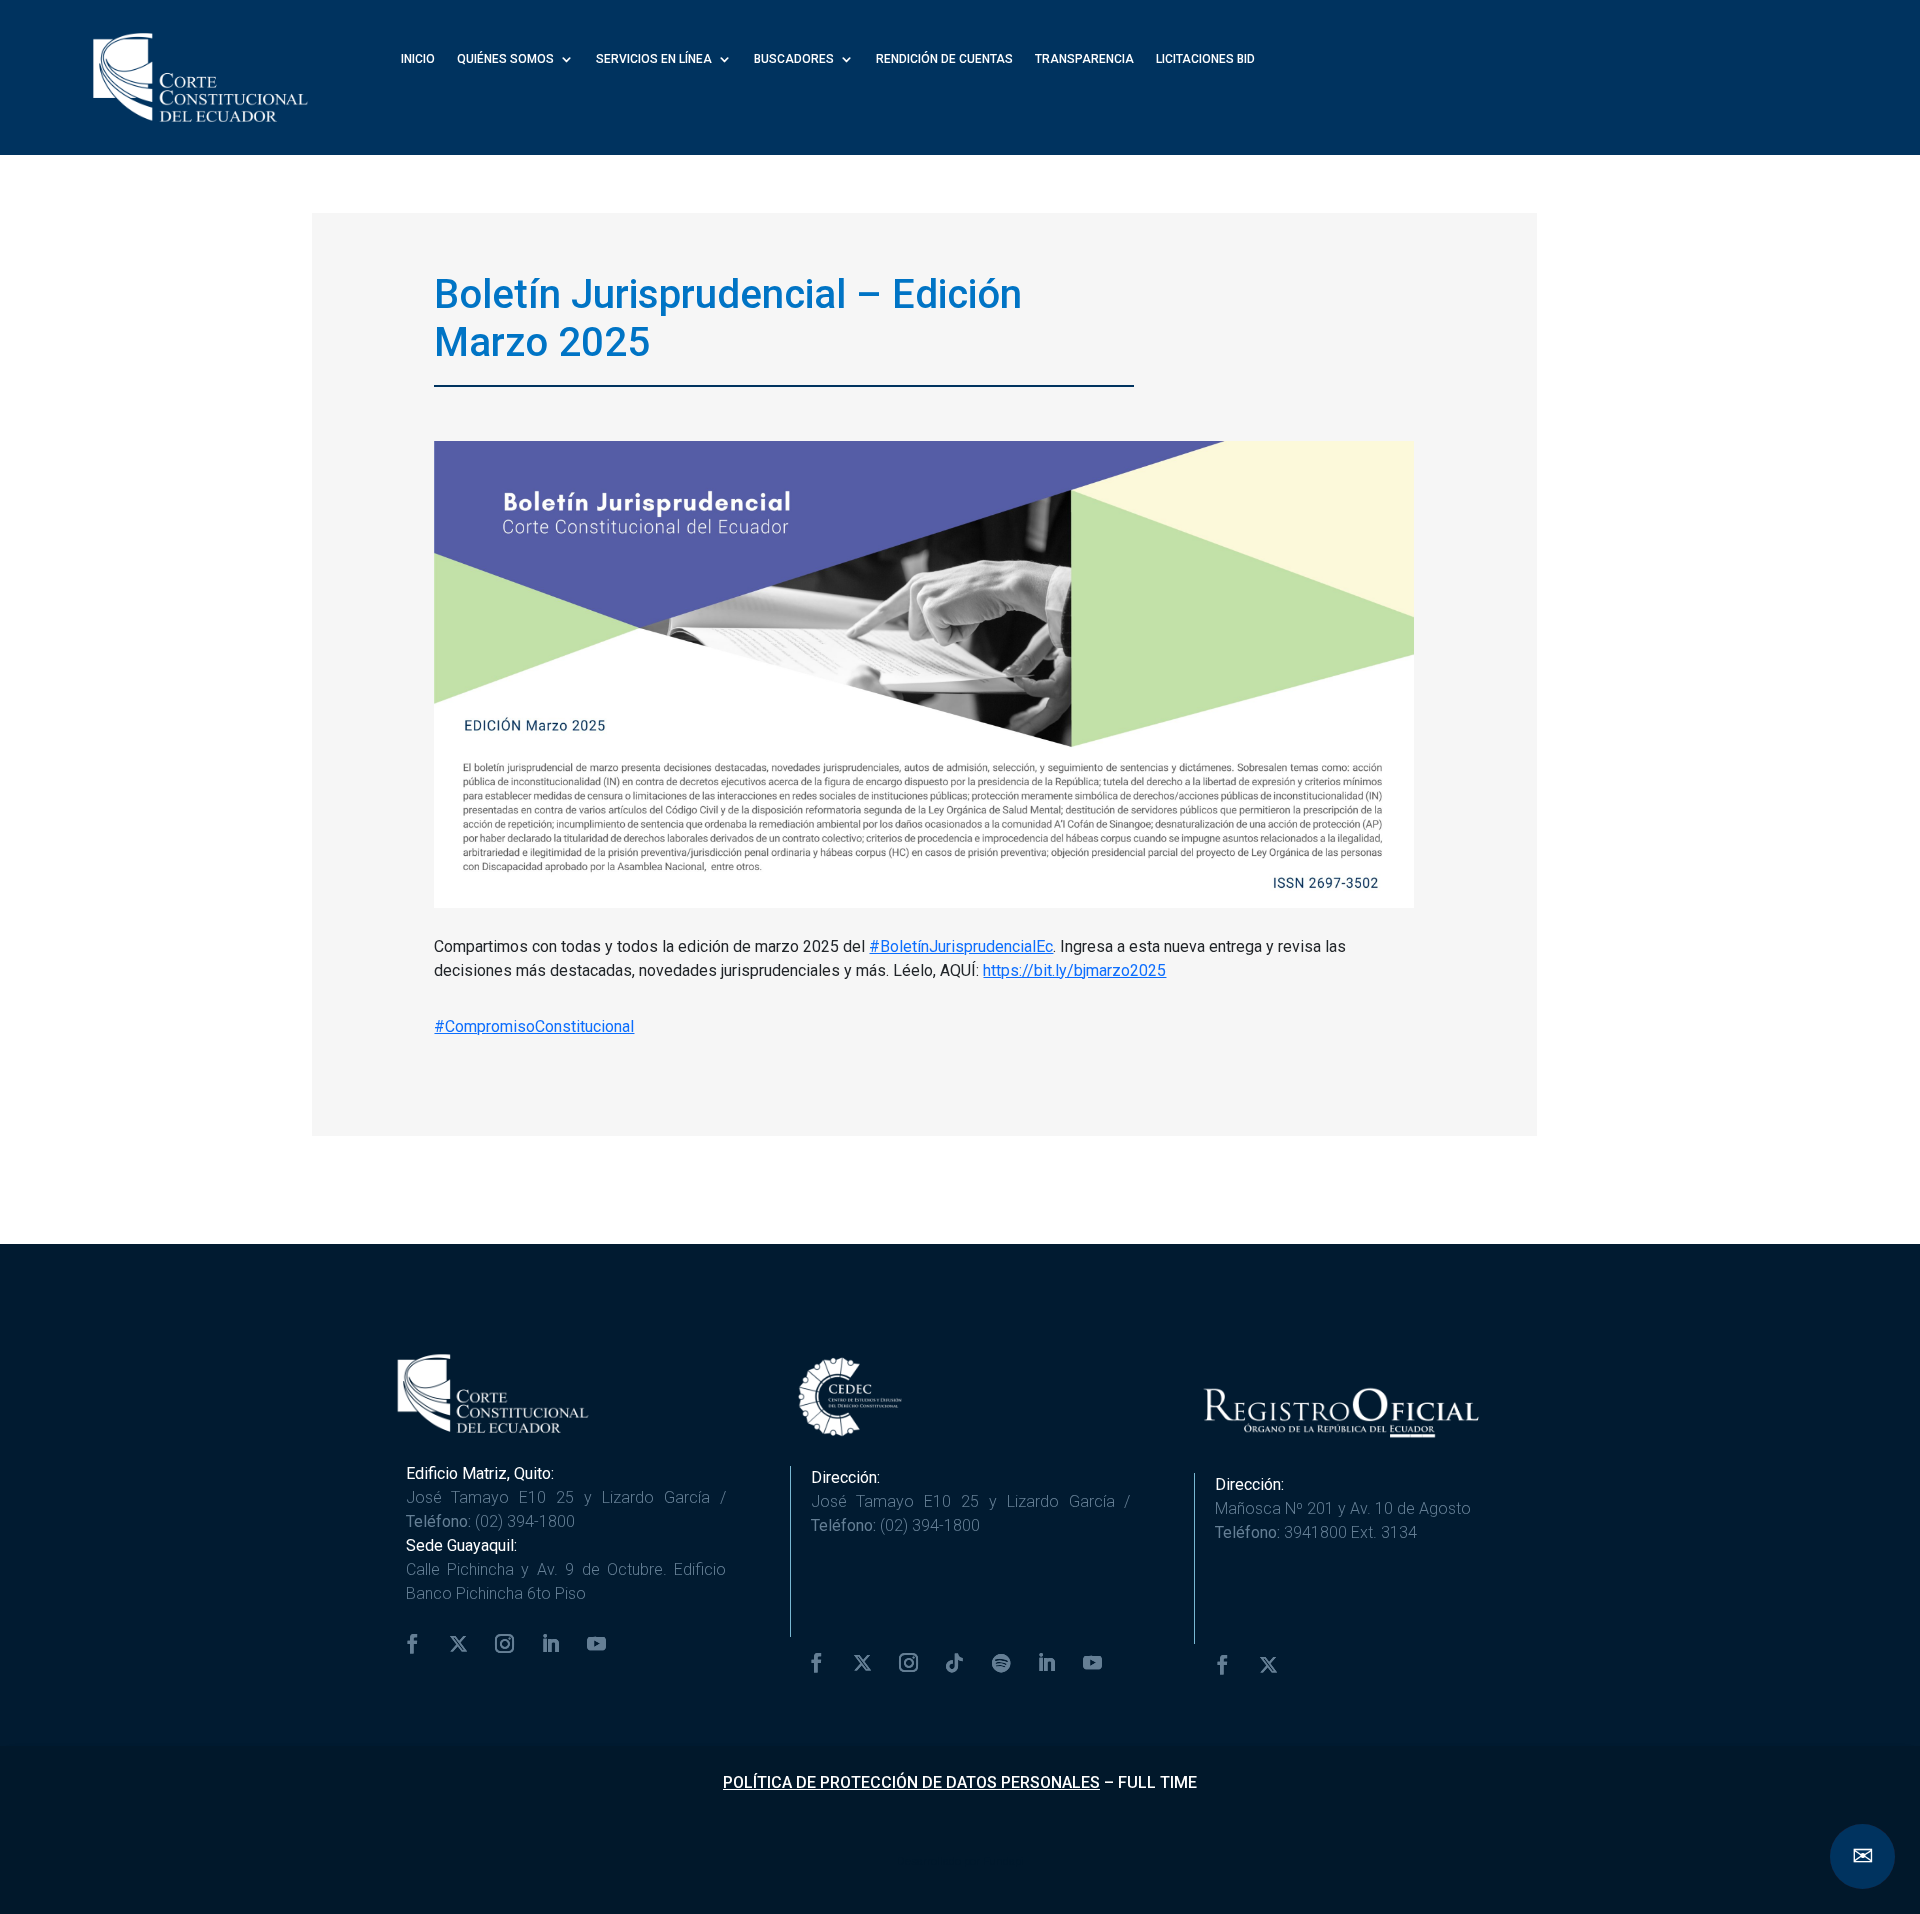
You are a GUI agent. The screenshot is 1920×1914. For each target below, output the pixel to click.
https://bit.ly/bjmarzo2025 (1074, 970)
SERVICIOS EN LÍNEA (654, 59)
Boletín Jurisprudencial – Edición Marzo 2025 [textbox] (728, 318)
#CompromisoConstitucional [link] (534, 1026)
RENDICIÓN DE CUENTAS (944, 59)
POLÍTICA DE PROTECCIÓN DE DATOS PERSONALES (911, 1782)
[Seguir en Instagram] (505, 1644)
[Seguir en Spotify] (1001, 1663)
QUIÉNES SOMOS (505, 59)
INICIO (418, 59)
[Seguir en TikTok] (955, 1663)
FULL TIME (1157, 1782)
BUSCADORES (794, 59)
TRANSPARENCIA (1084, 59)
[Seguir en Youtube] (597, 1644)
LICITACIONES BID (1205, 59)
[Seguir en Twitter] (459, 1644)
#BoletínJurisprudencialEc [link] (961, 946)
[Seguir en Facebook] (413, 1644)
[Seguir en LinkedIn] (551, 1644)
